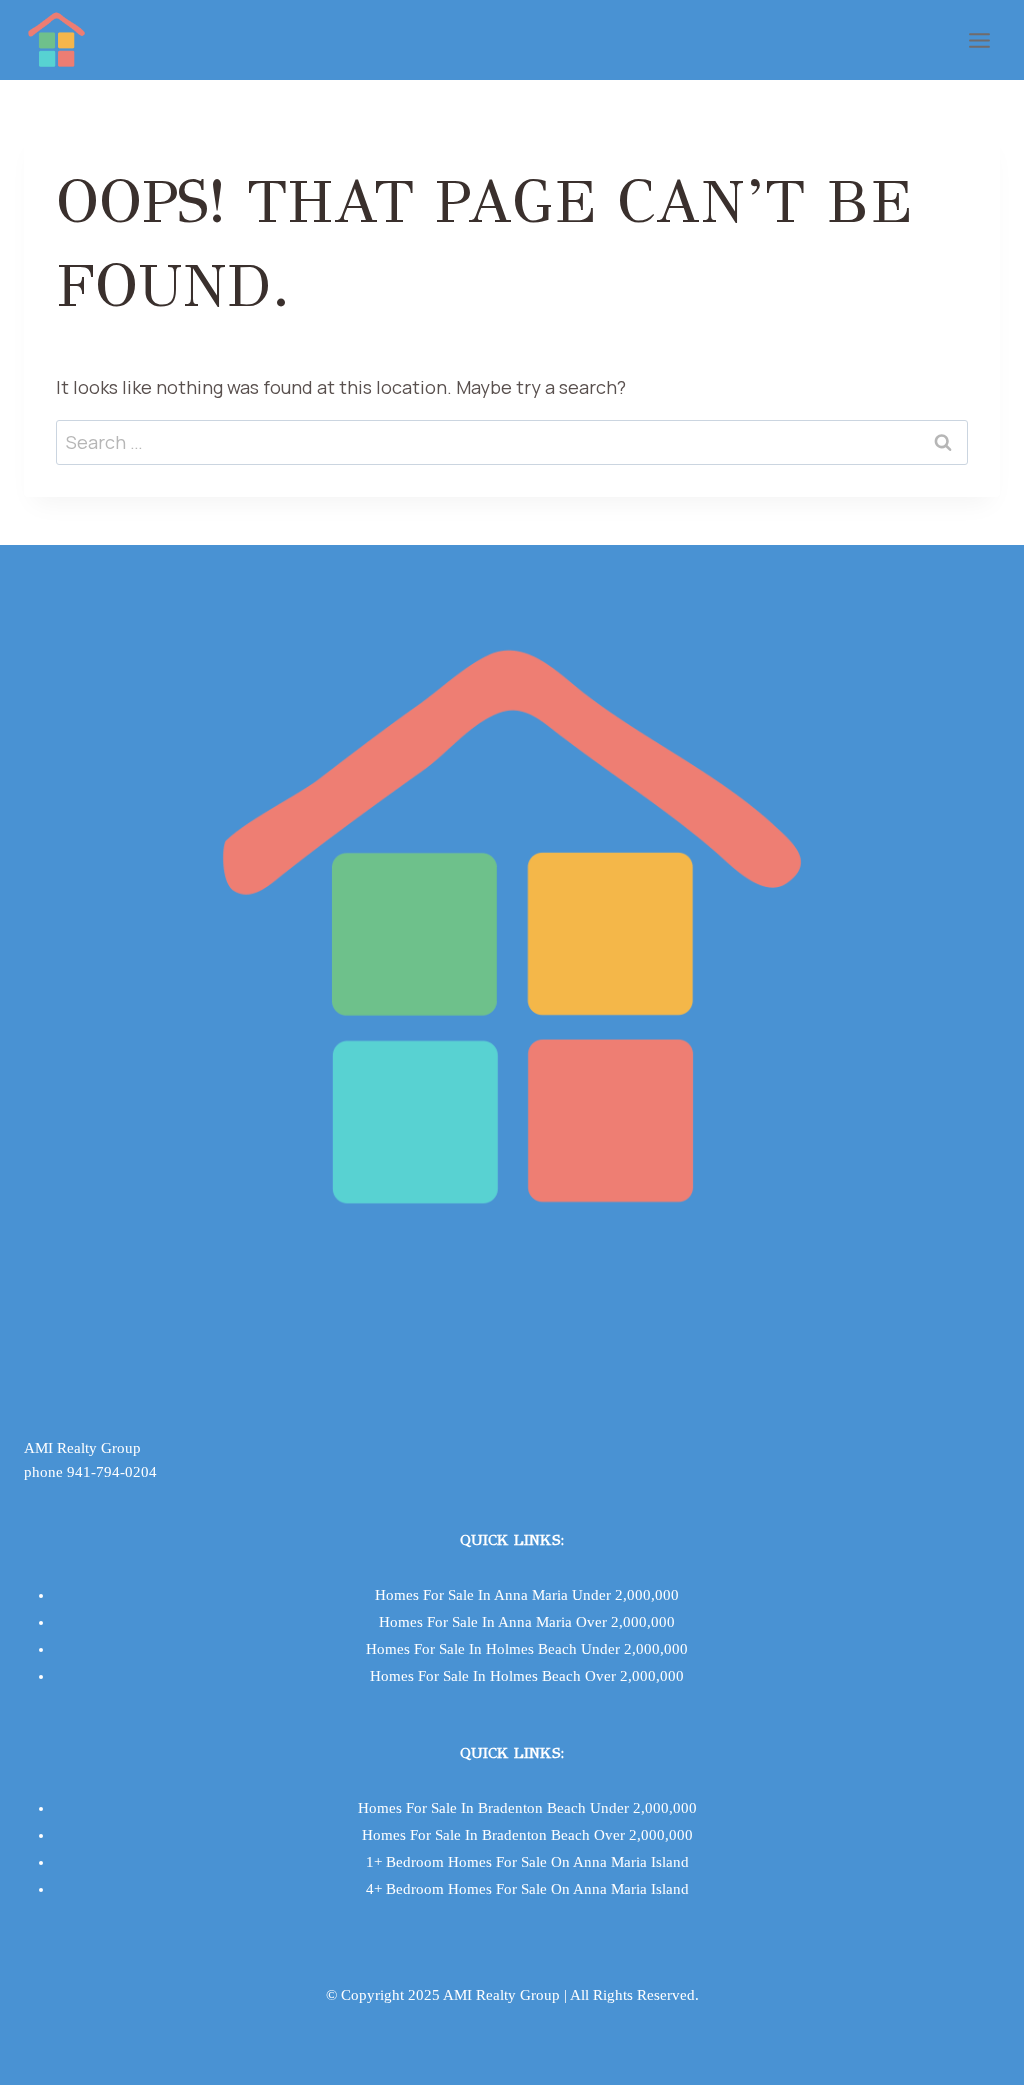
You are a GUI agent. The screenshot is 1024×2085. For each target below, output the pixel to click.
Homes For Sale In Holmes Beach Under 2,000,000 (527, 1649)
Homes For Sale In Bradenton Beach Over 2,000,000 (527, 1835)
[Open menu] (979, 40)
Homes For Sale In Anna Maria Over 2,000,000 (527, 1622)
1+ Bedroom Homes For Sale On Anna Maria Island (527, 1862)
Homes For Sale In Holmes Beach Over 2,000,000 (527, 1676)
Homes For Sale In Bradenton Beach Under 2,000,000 (527, 1808)
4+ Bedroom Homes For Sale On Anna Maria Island (527, 1889)
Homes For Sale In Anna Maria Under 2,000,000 (527, 1595)
